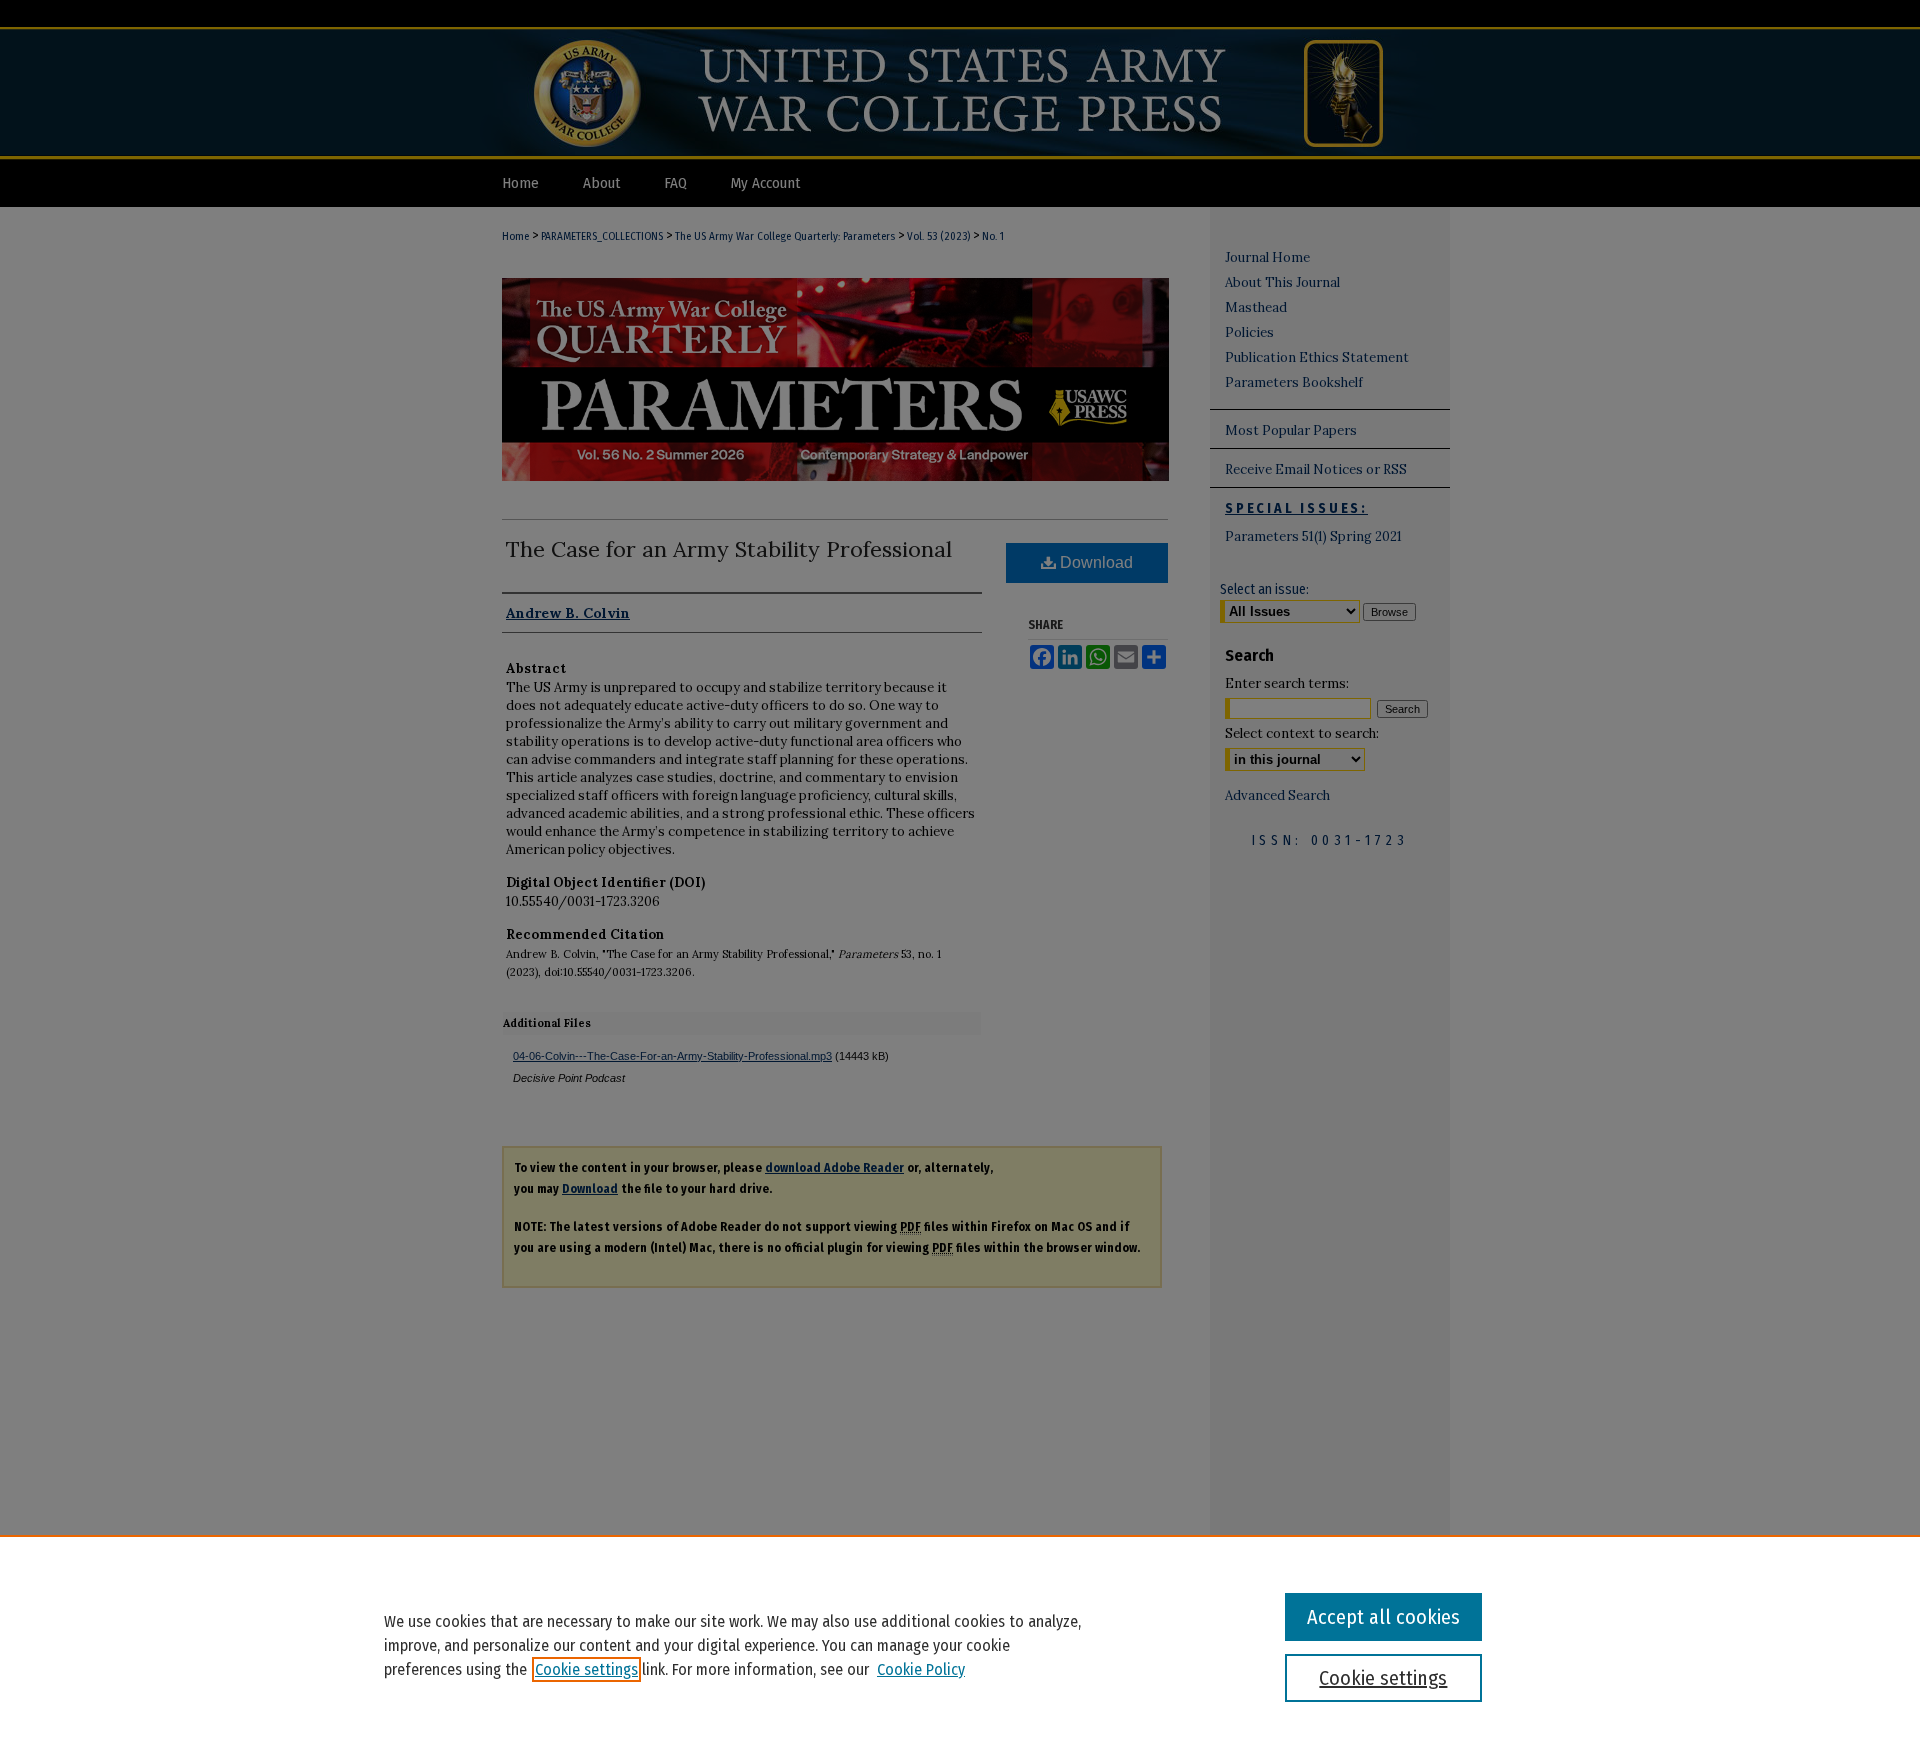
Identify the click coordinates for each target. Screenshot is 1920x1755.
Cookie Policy (921, 1669)
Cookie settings (586, 1669)
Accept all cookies (1383, 1617)
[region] (960, 1645)
